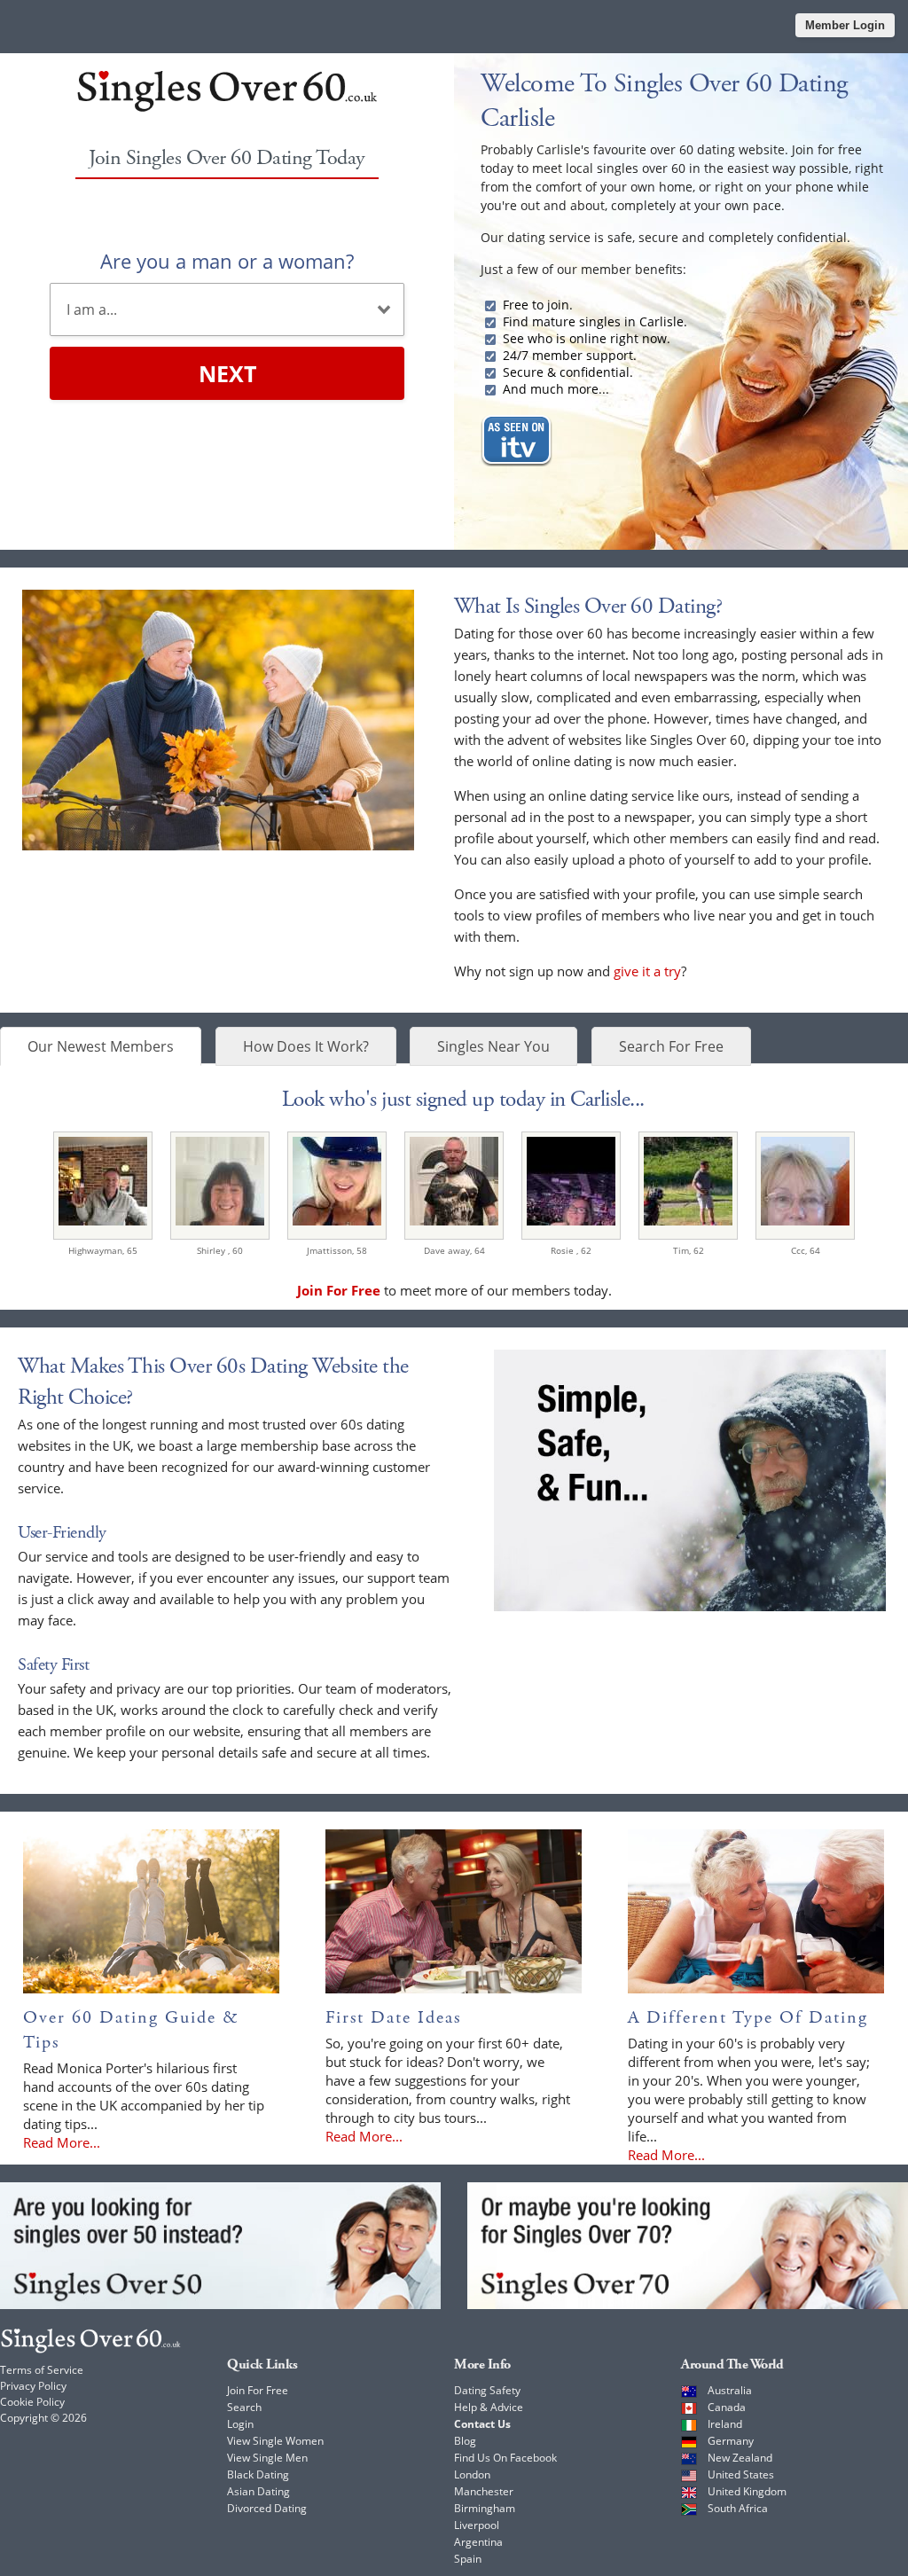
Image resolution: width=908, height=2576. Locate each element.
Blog (465, 2441)
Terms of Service (42, 2370)
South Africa (738, 2508)
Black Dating (258, 2474)
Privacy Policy (33, 2386)
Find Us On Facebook (505, 2458)
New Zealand (740, 2458)
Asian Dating (258, 2491)
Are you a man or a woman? (227, 261)
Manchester (484, 2491)
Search (244, 2407)
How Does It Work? (306, 1046)
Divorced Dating (267, 2508)
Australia (730, 2390)
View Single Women (275, 2441)
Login (240, 2424)
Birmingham (485, 2508)
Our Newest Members (101, 1046)
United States (741, 2474)
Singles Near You (493, 1046)
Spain (468, 2559)
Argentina (478, 2542)
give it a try (647, 971)
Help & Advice (489, 2407)
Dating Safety (487, 2390)
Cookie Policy (32, 2402)
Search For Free (671, 1046)
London (472, 2474)
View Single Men (267, 2458)
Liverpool (477, 2525)
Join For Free (258, 2390)
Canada (727, 2407)
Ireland (725, 2424)
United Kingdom (747, 2491)
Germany (731, 2441)
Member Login (845, 25)
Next (227, 373)
